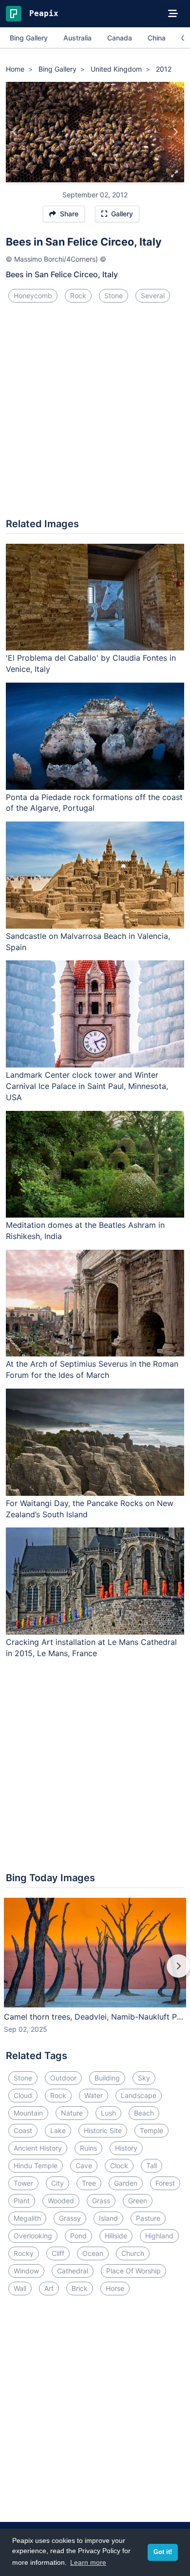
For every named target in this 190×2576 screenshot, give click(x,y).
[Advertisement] (95, 414)
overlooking (33, 2236)
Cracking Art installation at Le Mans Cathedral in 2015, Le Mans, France (91, 1648)
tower (23, 2183)
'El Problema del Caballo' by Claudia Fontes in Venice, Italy (91, 663)
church (133, 2253)
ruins (88, 2148)
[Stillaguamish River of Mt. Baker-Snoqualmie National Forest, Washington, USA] (175, 132)
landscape (139, 2095)
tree (89, 2183)
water (94, 2095)
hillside (116, 2236)
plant (22, 2201)
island (108, 2218)
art (49, 2288)
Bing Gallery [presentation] (29, 38)
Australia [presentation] (77, 38)
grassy (70, 2218)
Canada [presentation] (120, 38)
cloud (23, 2095)
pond (78, 2236)
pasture (148, 2218)
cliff (58, 2253)
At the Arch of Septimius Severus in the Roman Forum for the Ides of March (92, 1369)
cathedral (73, 2271)
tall (152, 2166)
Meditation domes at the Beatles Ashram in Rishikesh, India (85, 1231)
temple (152, 2130)
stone (114, 296)
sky (144, 2078)
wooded (61, 2201)
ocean (93, 2253)
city (57, 2183)
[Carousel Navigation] (95, 1973)
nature (72, 2113)
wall (20, 2288)
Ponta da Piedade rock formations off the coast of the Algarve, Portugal (94, 803)
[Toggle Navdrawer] (173, 14)
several (153, 296)
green (138, 2201)
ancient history (38, 2148)
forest (165, 2183)
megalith (27, 2218)
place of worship (133, 2271)
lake (58, 2130)
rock (78, 296)
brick (80, 2288)
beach (144, 2113)
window (26, 2271)
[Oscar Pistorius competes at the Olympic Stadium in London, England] (15, 132)
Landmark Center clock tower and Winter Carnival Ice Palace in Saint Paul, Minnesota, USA (87, 1086)
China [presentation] (157, 38)
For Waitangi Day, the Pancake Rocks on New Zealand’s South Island (90, 1509)
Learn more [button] (88, 2562)
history (126, 2148)
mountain (28, 2113)
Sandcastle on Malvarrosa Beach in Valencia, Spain (88, 942)
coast (23, 2130)
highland (159, 2236)
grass (101, 2201)
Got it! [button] (163, 2552)
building (107, 2078)
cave (84, 2166)
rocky (24, 2253)
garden (126, 2183)
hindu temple (36, 2166)
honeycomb (33, 296)
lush (108, 2113)
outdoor (63, 2078)
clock (119, 2166)
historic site (103, 2130)
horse (115, 2288)
